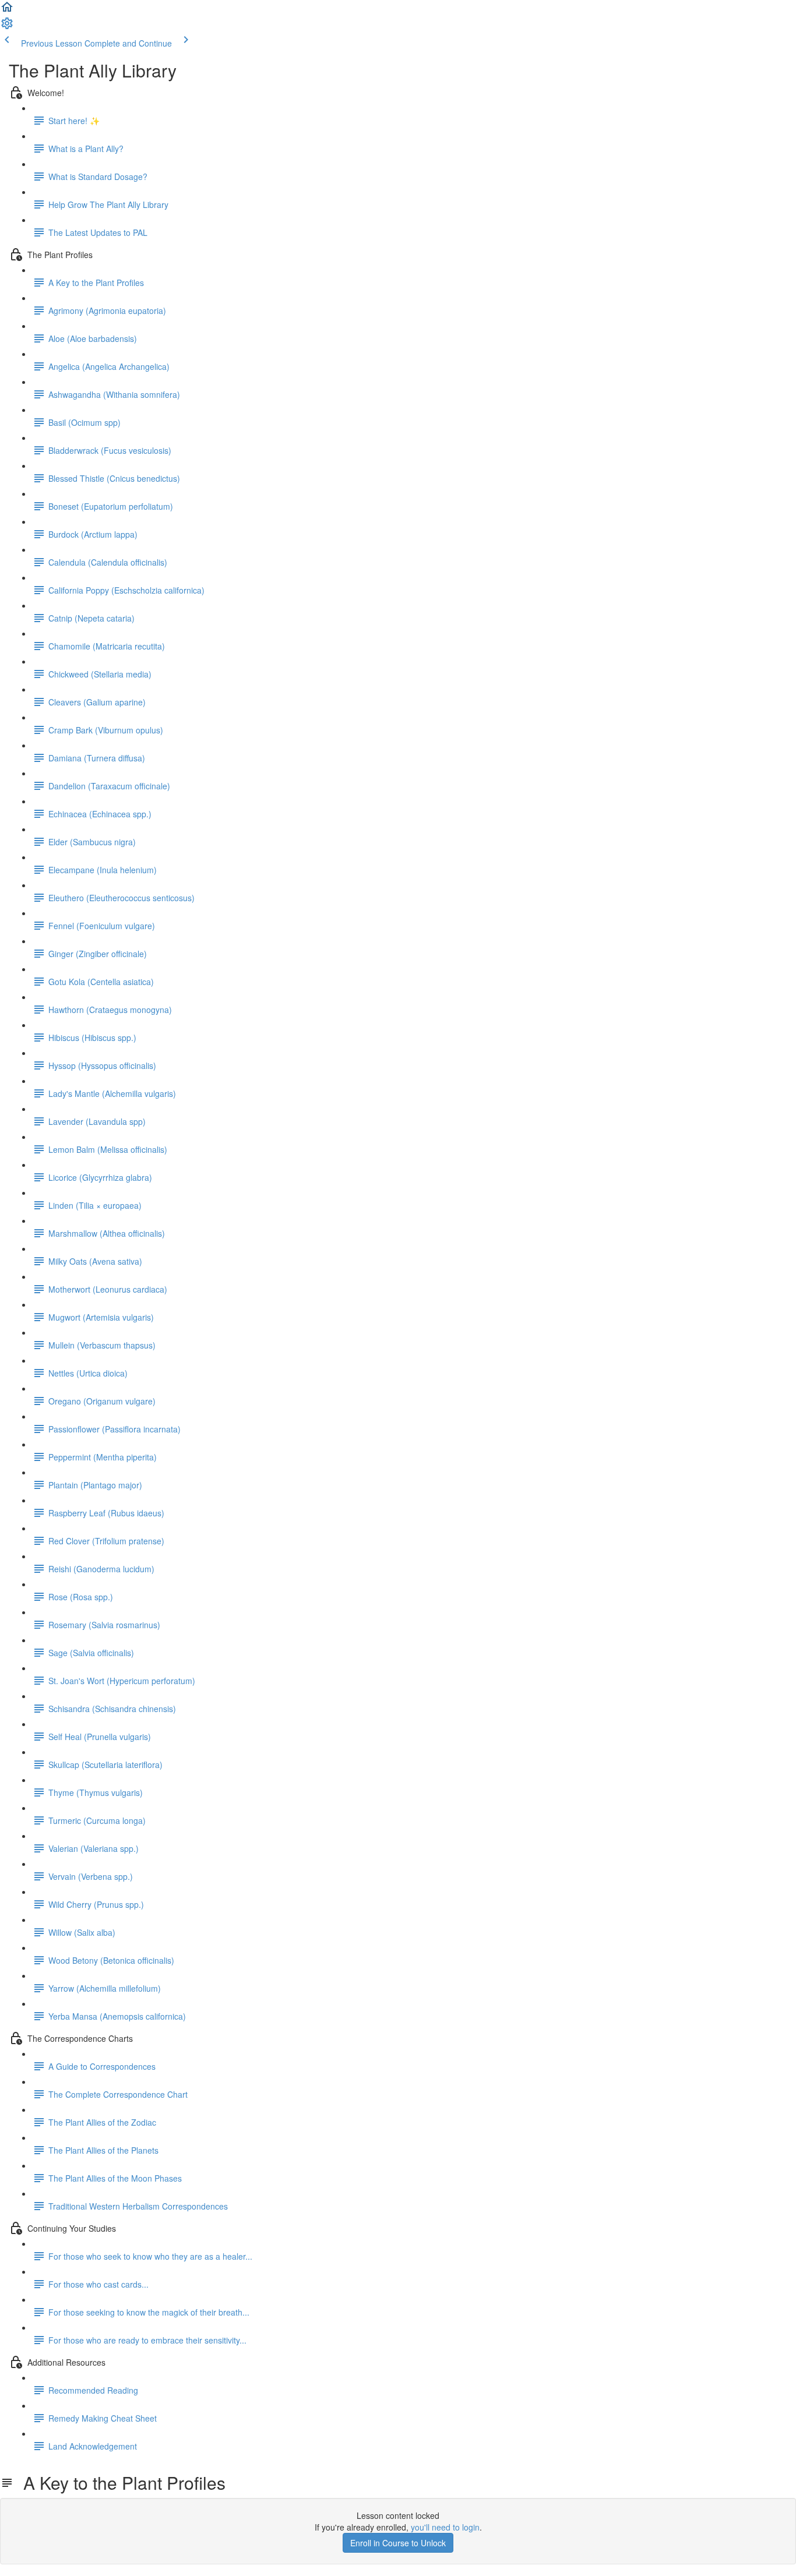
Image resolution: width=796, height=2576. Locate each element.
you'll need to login (445, 2527)
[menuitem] (7, 27)
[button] (7, 10)
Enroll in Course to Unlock (398, 2543)
